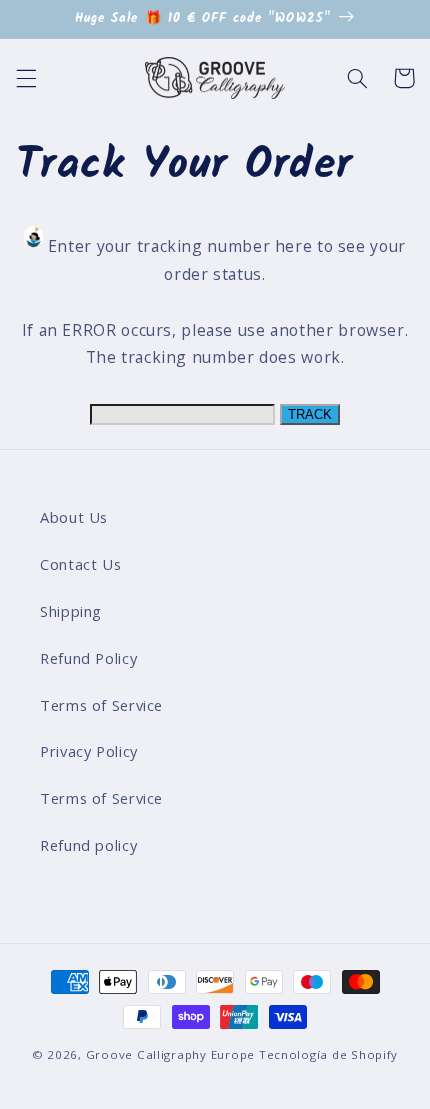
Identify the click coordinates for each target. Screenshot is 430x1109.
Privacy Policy (89, 751)
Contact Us (80, 564)
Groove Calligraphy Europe (170, 1054)
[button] (26, 78)
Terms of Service (101, 705)
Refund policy (88, 845)
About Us (74, 517)
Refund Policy (88, 658)
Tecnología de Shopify (328, 1054)
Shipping (71, 611)
